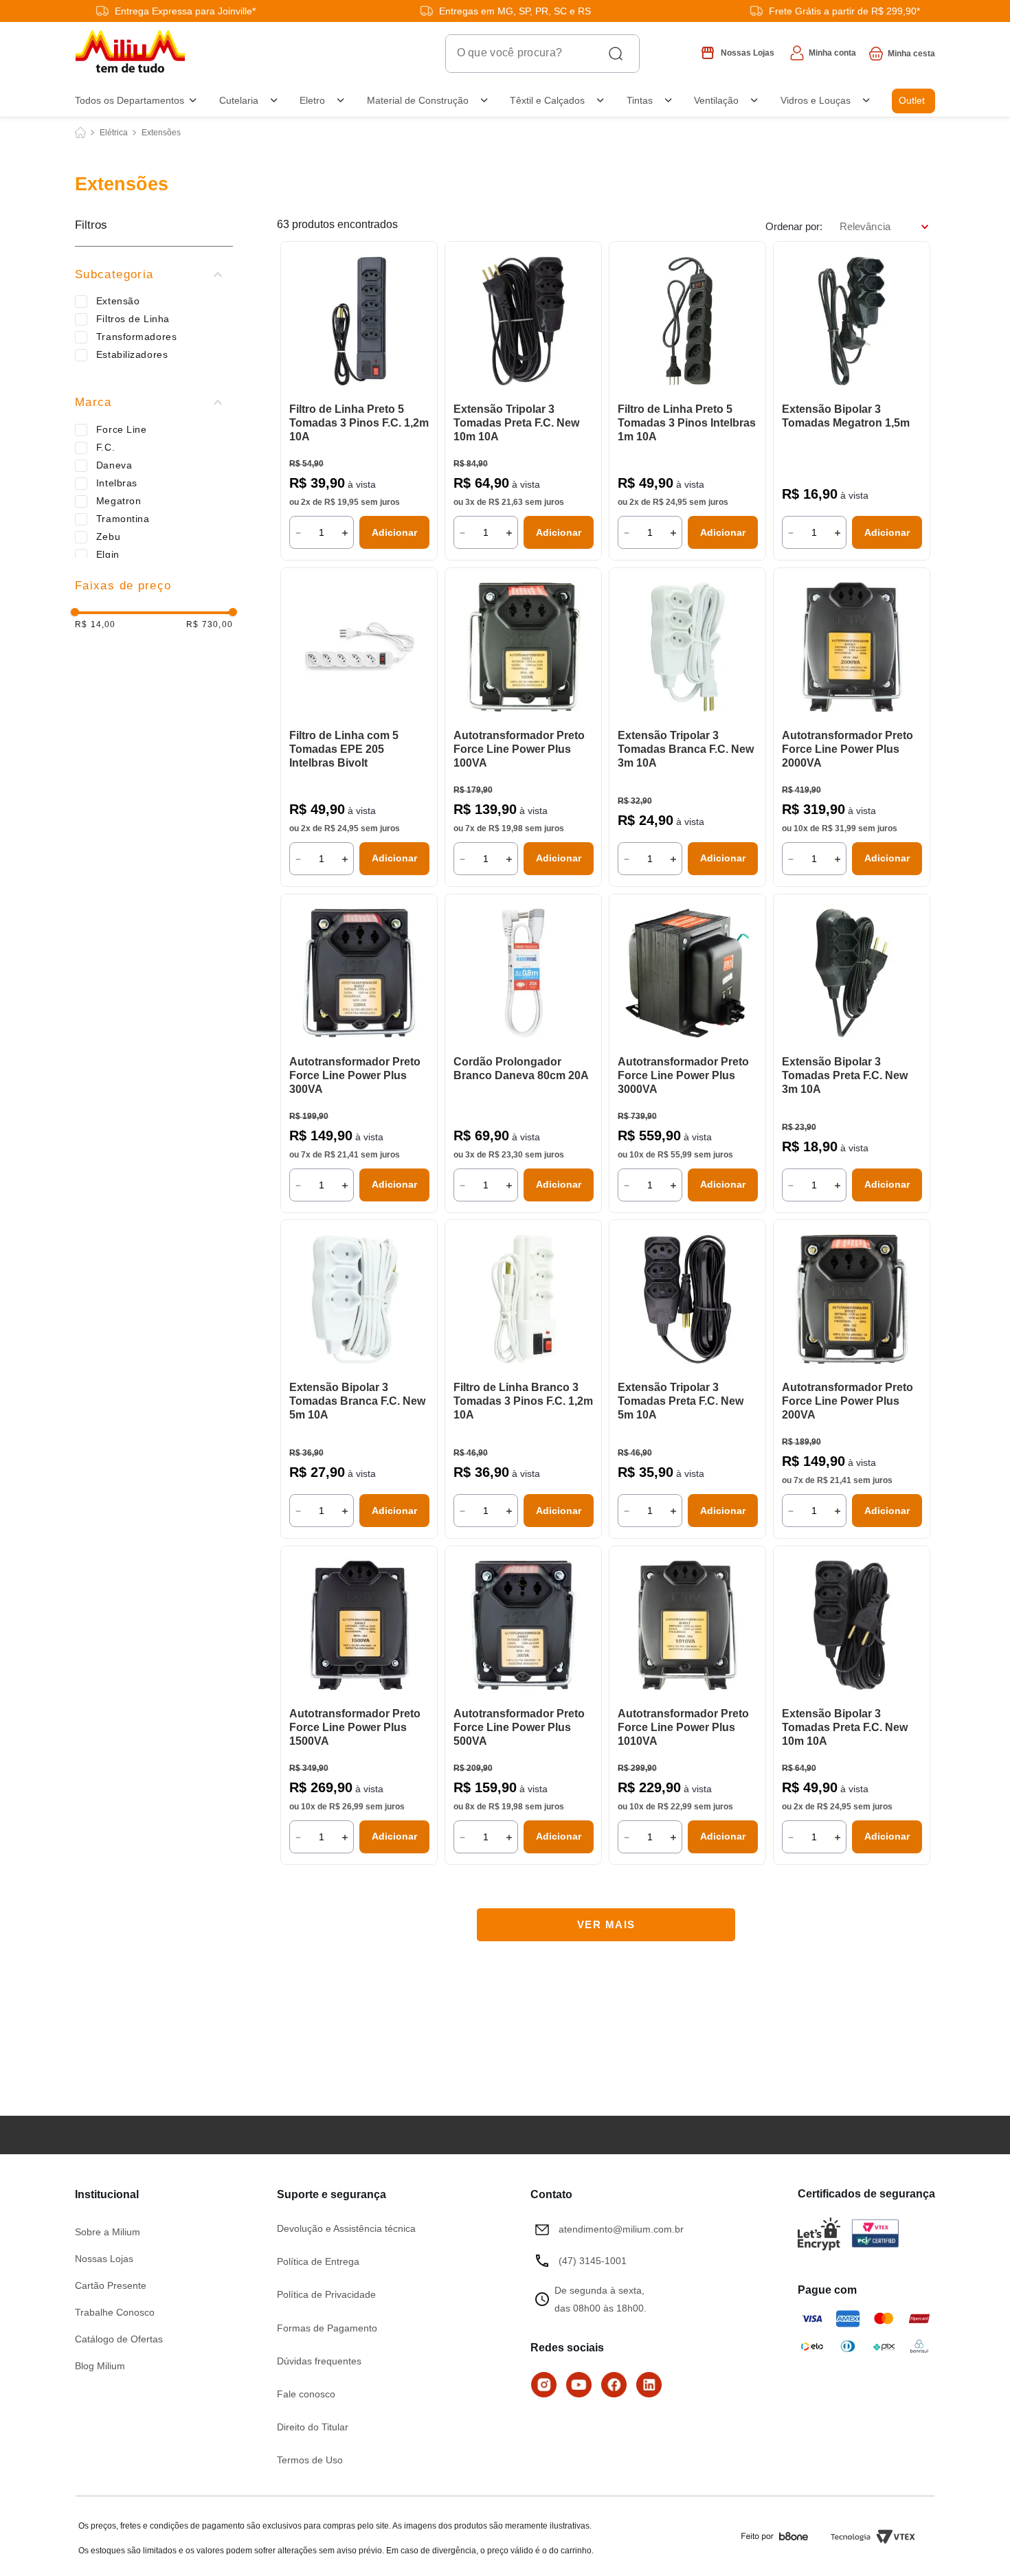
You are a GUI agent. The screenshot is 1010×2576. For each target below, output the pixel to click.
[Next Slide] (420, 322)
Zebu (108, 536)
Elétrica (114, 133)
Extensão (118, 301)
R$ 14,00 (96, 625)
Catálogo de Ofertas (119, 2339)
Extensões (161, 133)
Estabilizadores (132, 354)
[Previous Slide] (298, 322)
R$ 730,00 (210, 625)
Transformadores (136, 337)
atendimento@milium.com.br (621, 2229)
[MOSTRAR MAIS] (606, 1925)
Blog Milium (100, 2366)
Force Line (122, 429)
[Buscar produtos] (621, 54)
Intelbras (117, 483)
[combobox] (441, 54)
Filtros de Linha (133, 319)
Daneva (114, 465)
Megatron (119, 501)
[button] (154, 275)
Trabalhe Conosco (115, 2312)
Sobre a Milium (108, 2232)
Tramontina (123, 519)
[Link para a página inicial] (80, 133)
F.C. (105, 447)
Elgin (108, 554)
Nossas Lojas (104, 2259)
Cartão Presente (111, 2285)
